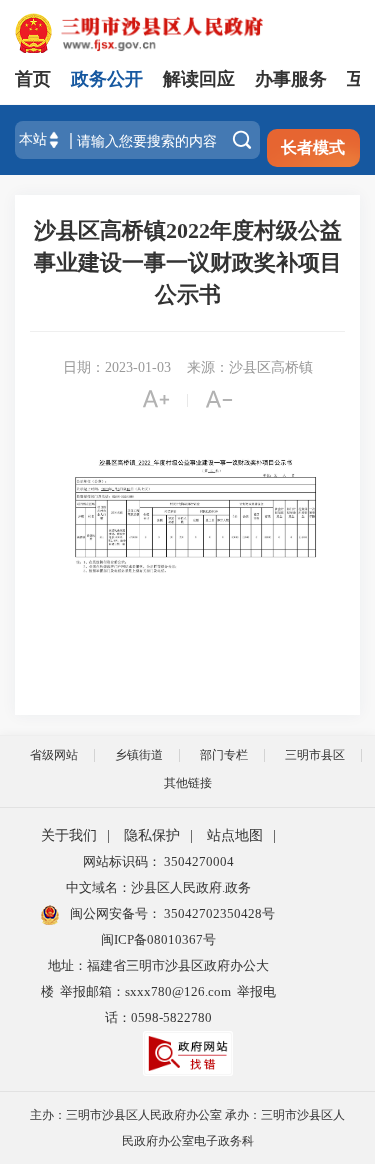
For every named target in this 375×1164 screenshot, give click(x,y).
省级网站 (54, 755)
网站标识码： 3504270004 (158, 861)
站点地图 (235, 835)
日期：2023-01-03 (117, 367)
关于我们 (69, 835)
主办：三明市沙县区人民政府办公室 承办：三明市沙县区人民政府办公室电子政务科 (187, 1128)
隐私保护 (152, 835)
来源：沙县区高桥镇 (250, 367)
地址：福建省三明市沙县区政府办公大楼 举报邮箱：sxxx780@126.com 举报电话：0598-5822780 (158, 991)
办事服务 (291, 79)
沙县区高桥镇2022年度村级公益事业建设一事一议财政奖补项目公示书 (188, 262)
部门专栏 (224, 755)
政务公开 (107, 79)
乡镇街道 (139, 755)
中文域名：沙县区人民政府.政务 (158, 887)
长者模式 (313, 147)
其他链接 (188, 783)
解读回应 (199, 79)
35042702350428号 (218, 913)
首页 (33, 79)
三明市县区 (315, 755)
